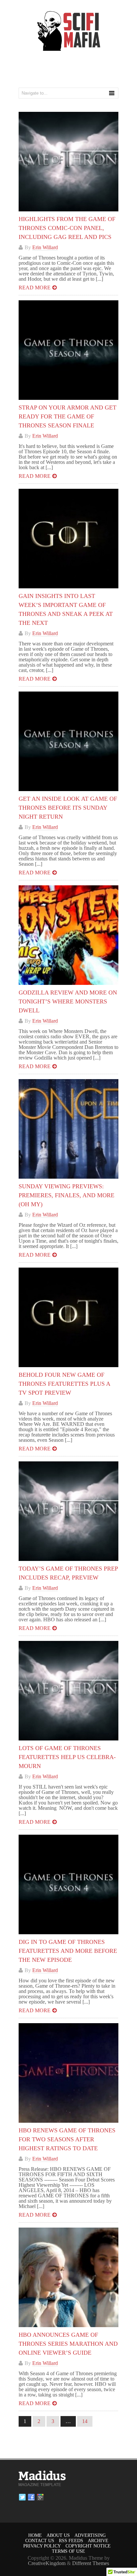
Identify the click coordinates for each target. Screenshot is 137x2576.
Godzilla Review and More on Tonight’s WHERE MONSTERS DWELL (68, 1001)
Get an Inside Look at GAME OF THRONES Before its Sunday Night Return (68, 808)
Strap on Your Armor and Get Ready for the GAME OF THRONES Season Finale (68, 416)
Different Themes (91, 2563)
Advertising (90, 2535)
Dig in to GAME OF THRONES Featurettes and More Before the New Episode (68, 1951)
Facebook (31, 2497)
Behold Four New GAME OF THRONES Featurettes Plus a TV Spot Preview (64, 1384)
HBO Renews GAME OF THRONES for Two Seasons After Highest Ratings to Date (67, 2139)
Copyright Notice (88, 2546)
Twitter (22, 2497)
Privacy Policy (42, 2546)
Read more (35, 288)
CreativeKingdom (47, 2563)
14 (85, 2421)
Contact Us (40, 2541)
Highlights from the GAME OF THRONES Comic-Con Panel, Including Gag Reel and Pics (67, 228)
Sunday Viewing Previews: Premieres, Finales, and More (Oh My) (67, 1195)
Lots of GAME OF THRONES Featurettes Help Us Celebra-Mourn (67, 1757)
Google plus (40, 2497)
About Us (58, 2535)
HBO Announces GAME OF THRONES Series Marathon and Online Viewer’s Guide (68, 2344)
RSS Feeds (71, 2541)
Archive (98, 2541)
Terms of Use (68, 2551)
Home (35, 2535)
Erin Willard (45, 247)
